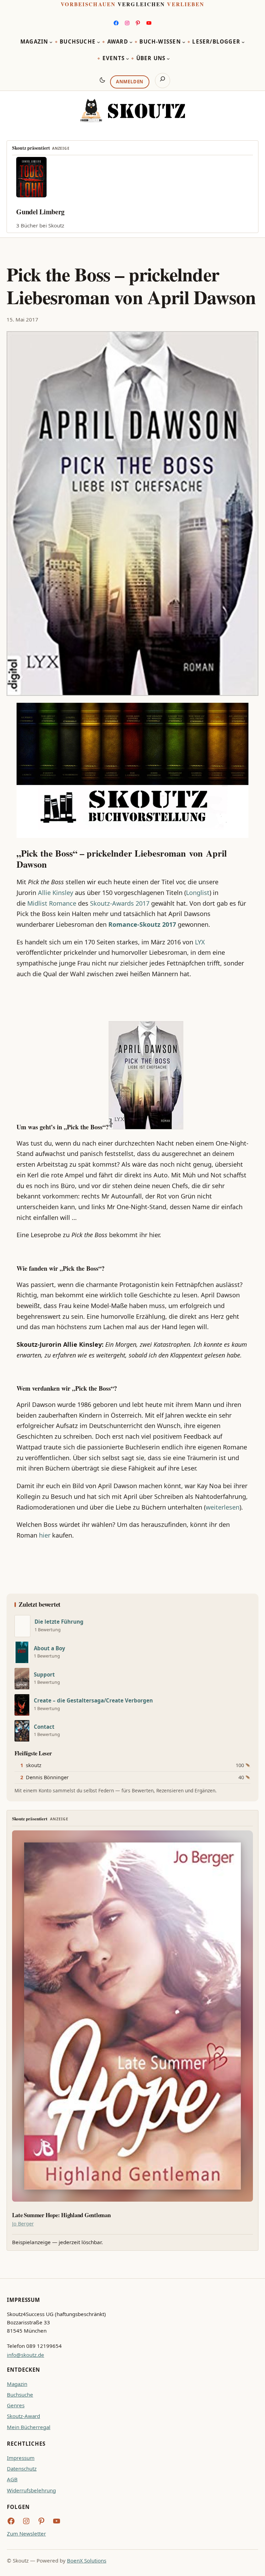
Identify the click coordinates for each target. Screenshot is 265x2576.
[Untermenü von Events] (127, 59)
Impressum (21, 2458)
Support (44, 1675)
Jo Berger (23, 2224)
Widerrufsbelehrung (31, 2490)
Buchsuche (20, 2395)
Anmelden (130, 82)
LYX (200, 942)
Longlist (198, 893)
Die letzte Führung (59, 1622)
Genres (16, 2405)
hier (45, 1535)
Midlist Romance (52, 903)
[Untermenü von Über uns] (168, 59)
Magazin (17, 2384)
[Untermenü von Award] (131, 42)
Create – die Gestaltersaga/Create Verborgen (93, 1701)
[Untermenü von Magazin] (51, 42)
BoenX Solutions (87, 2560)
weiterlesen (223, 1507)
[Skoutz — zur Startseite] (132, 111)
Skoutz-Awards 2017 (120, 903)
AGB (12, 2479)
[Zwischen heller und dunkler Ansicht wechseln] (102, 80)
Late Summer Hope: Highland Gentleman (61, 2215)
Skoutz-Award (23, 2416)
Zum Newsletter (26, 2533)
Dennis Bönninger (47, 1777)
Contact (44, 1727)
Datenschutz (22, 2468)
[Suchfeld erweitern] (163, 81)
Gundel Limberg (40, 212)
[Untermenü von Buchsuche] (99, 42)
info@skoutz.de (26, 2355)
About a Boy (50, 1648)
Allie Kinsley (56, 893)
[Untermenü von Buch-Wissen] (184, 42)
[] (22, 1626)
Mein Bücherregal (29, 2427)
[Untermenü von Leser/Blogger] (243, 42)
